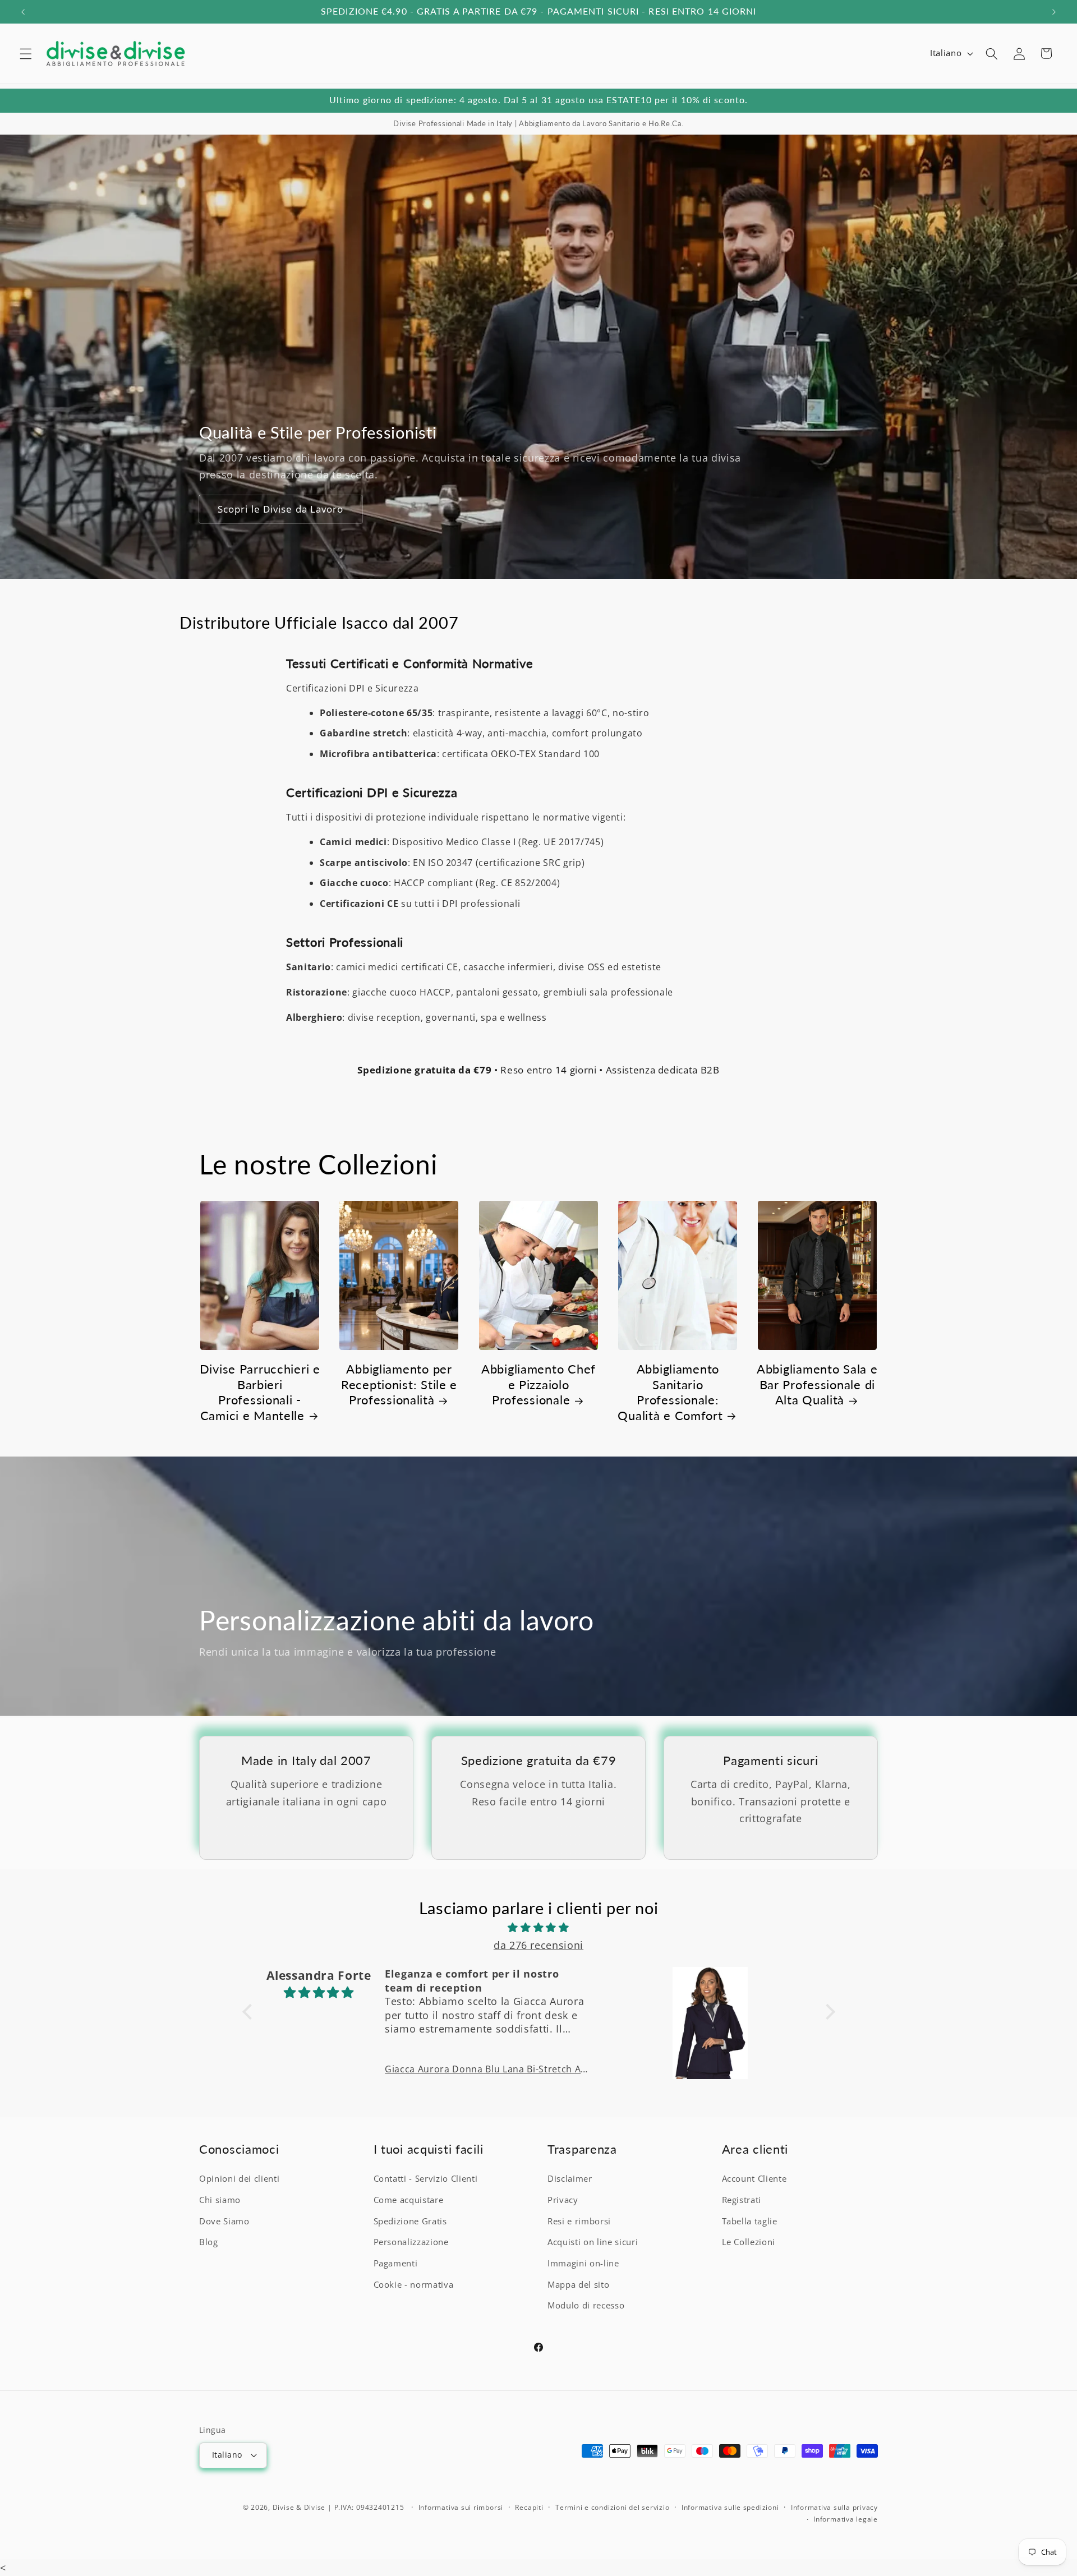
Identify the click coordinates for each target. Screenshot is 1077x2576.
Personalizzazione (411, 2242)
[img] (539, 1927)
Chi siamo (220, 2200)
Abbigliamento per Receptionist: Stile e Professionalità (399, 1384)
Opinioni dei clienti (239, 2179)
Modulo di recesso (586, 2305)
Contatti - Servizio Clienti (426, 2179)
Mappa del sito (578, 2284)
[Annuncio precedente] (23, 12)
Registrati (742, 2200)
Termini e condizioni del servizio (612, 2507)
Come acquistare (409, 2200)
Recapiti (529, 2507)
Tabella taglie (750, 2221)
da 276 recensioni (538, 1944)
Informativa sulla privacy (834, 2507)
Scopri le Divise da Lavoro (281, 510)
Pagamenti (396, 2263)
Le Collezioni (749, 2242)
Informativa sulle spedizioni (730, 2507)
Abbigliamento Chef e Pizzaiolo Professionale (538, 1384)
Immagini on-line (583, 2263)
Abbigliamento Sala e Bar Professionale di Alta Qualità (817, 1384)
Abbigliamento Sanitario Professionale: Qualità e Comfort (670, 1392)
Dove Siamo (224, 2221)
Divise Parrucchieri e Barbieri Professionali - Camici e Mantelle (260, 1392)
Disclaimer (570, 2179)
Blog (209, 2242)
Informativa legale (846, 2519)
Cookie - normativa (414, 2284)
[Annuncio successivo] (1054, 12)
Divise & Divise (299, 2507)
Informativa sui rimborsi (461, 2507)
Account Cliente (754, 2179)
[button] (26, 53)
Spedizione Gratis (410, 2221)
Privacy (563, 2200)
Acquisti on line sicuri (593, 2242)
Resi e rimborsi (579, 2221)
